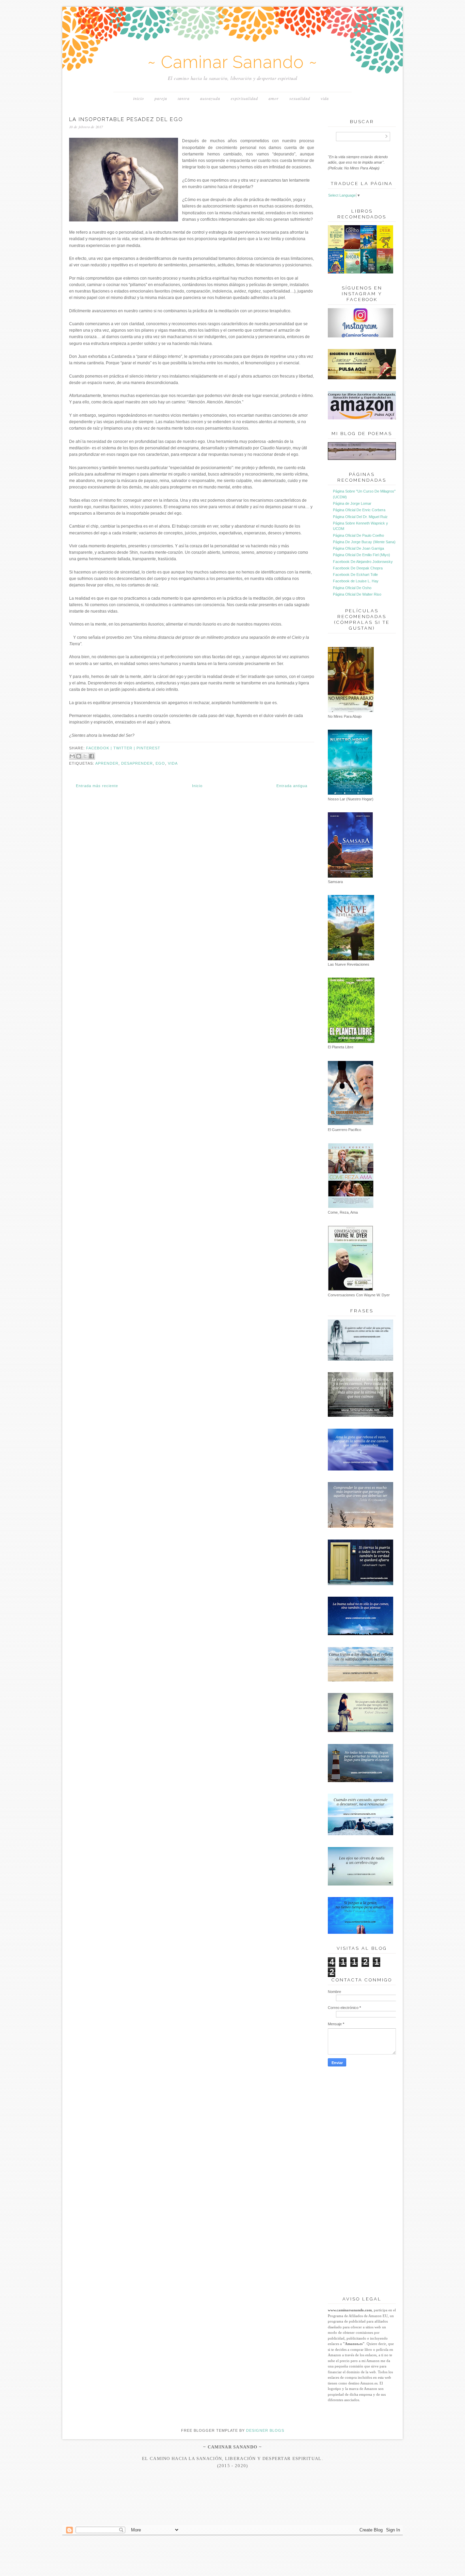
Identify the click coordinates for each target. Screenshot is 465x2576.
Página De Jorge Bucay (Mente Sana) (364, 542)
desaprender (137, 763)
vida (173, 763)
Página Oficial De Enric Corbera (359, 510)
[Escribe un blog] (79, 756)
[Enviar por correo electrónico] (72, 756)
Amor (274, 98)
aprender (107, 763)
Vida (325, 98)
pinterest (148, 748)
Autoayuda (210, 98)
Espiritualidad (244, 98)
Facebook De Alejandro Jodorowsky (363, 562)
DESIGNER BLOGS (265, 2430)
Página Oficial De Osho (352, 588)
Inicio (139, 98)
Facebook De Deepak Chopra (358, 568)
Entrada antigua (292, 786)
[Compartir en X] (85, 756)
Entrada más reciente (97, 786)
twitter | (125, 748)
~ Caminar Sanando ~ (233, 62)
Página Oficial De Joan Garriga (358, 548)
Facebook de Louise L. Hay (356, 581)
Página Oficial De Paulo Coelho (358, 535)
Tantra (184, 98)
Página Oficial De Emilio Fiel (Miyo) (362, 555)
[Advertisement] (233, 2512)
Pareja (161, 98)
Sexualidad (300, 98)
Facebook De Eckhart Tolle (355, 575)
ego (160, 763)
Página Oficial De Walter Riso (357, 594)
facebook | (100, 748)
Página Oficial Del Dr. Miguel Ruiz (360, 517)
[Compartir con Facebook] (92, 756)
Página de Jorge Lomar (352, 503)
